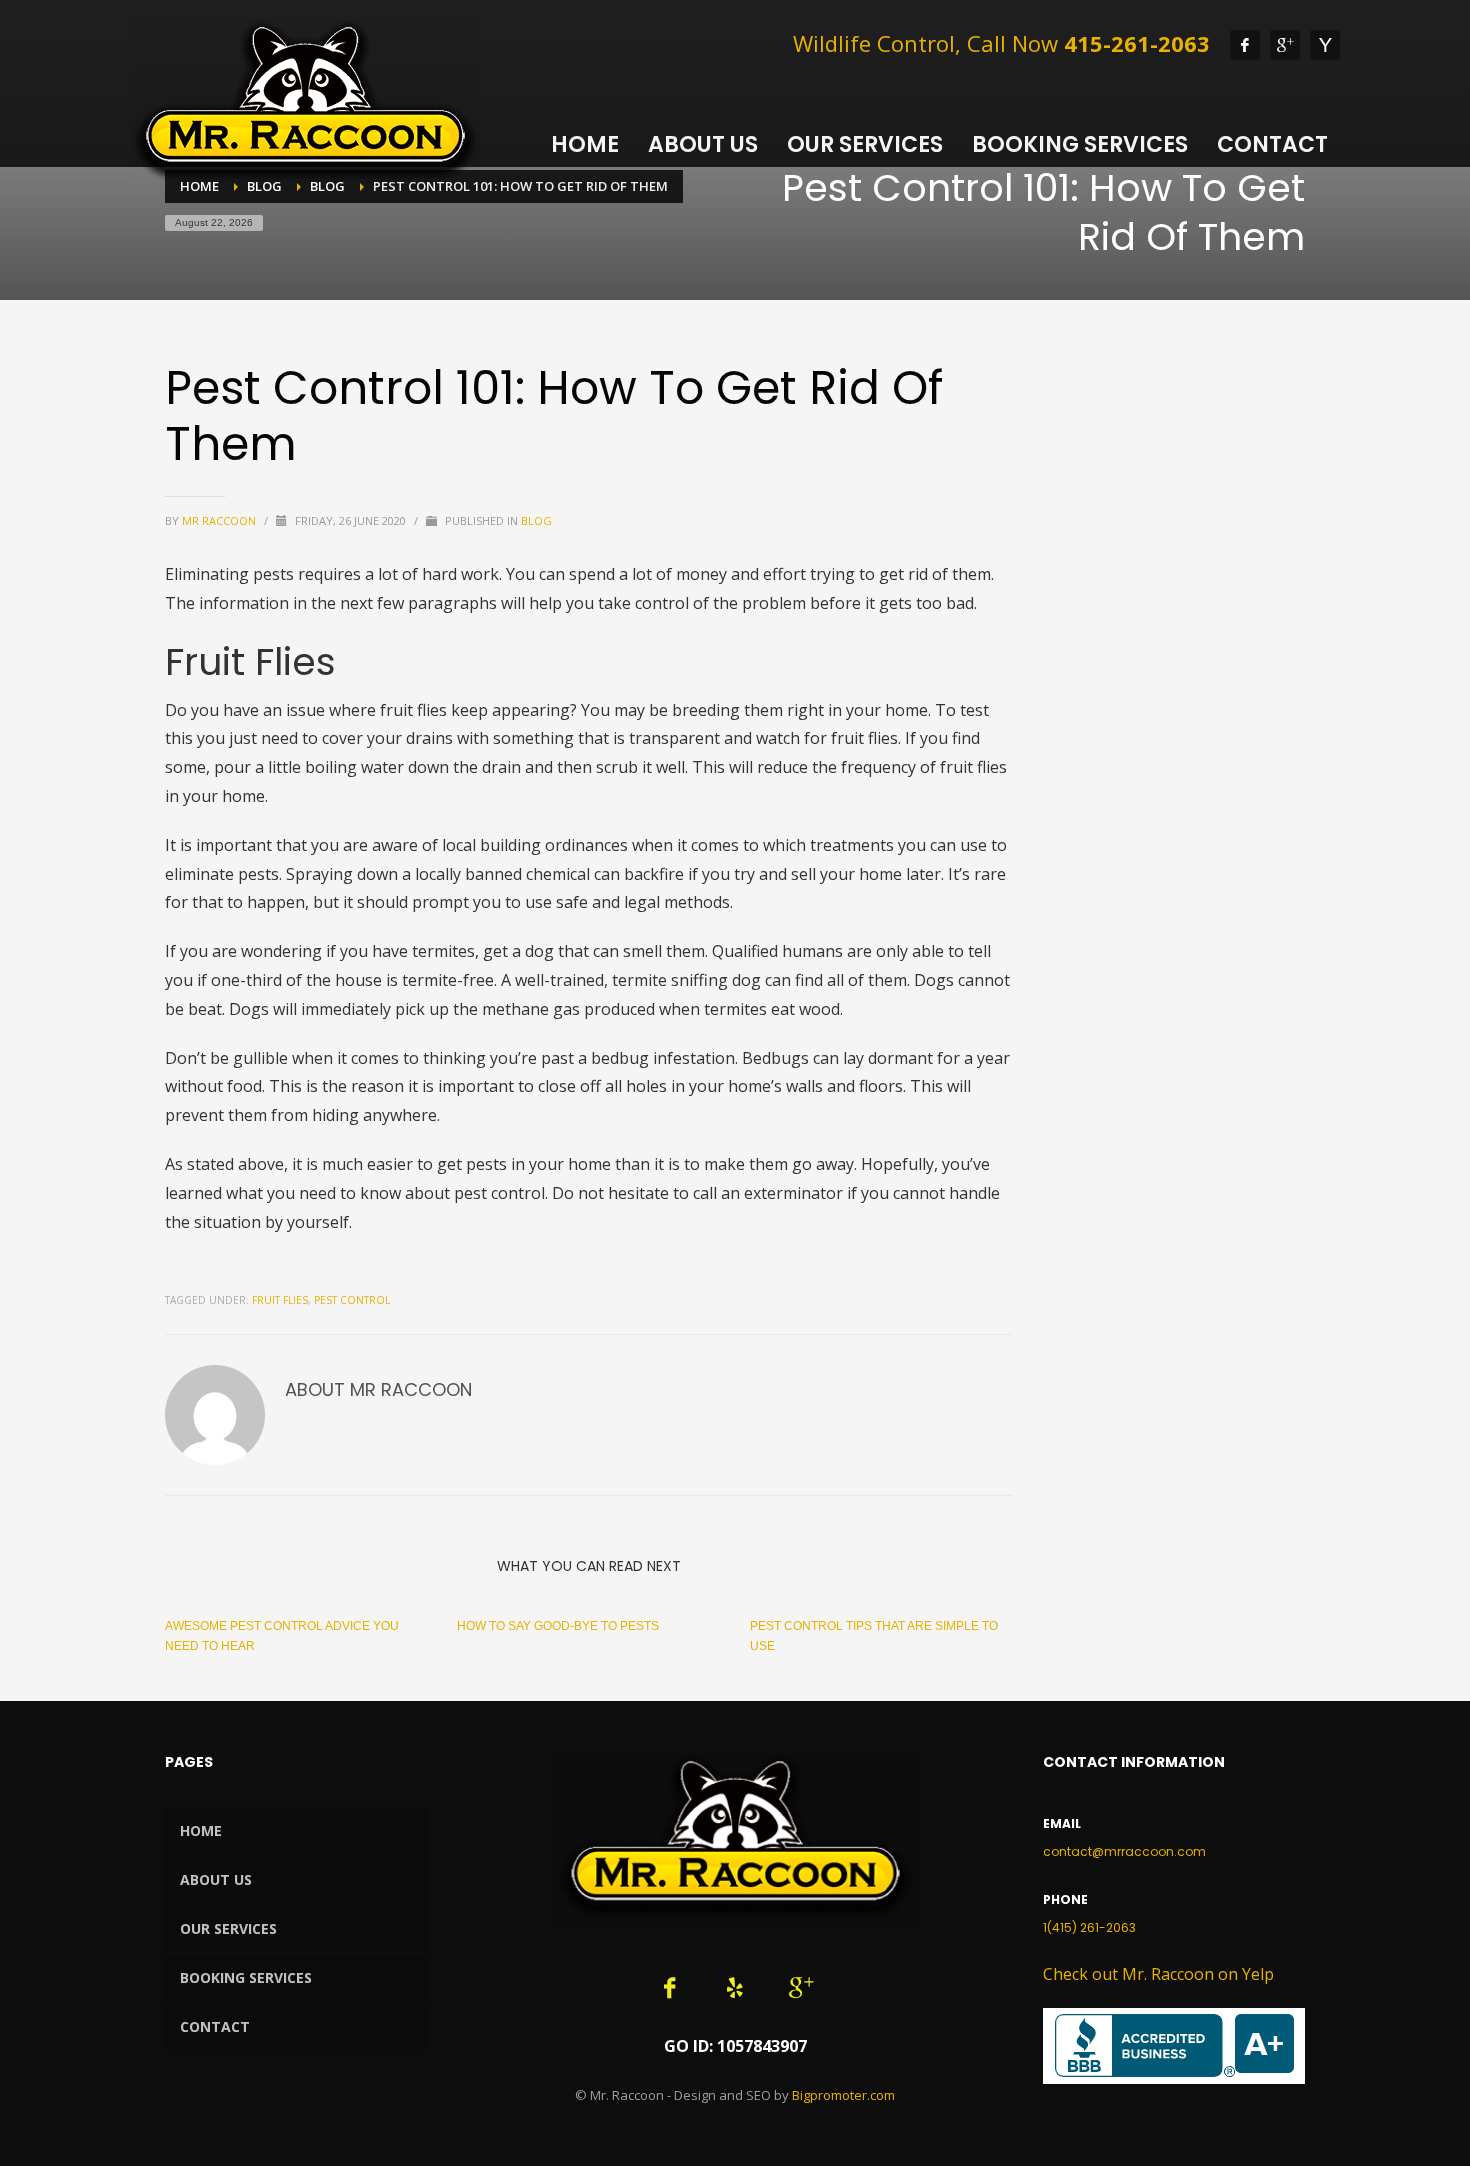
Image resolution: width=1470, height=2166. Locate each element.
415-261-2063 (1137, 43)
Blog (536, 520)
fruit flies (280, 1300)
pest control (352, 1300)
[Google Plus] (1285, 45)
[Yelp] (1325, 45)
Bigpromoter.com (843, 2095)
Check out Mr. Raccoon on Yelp (1158, 1974)
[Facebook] (1245, 45)
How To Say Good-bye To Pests (558, 1626)
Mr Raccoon (220, 520)
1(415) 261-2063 (1089, 1927)
